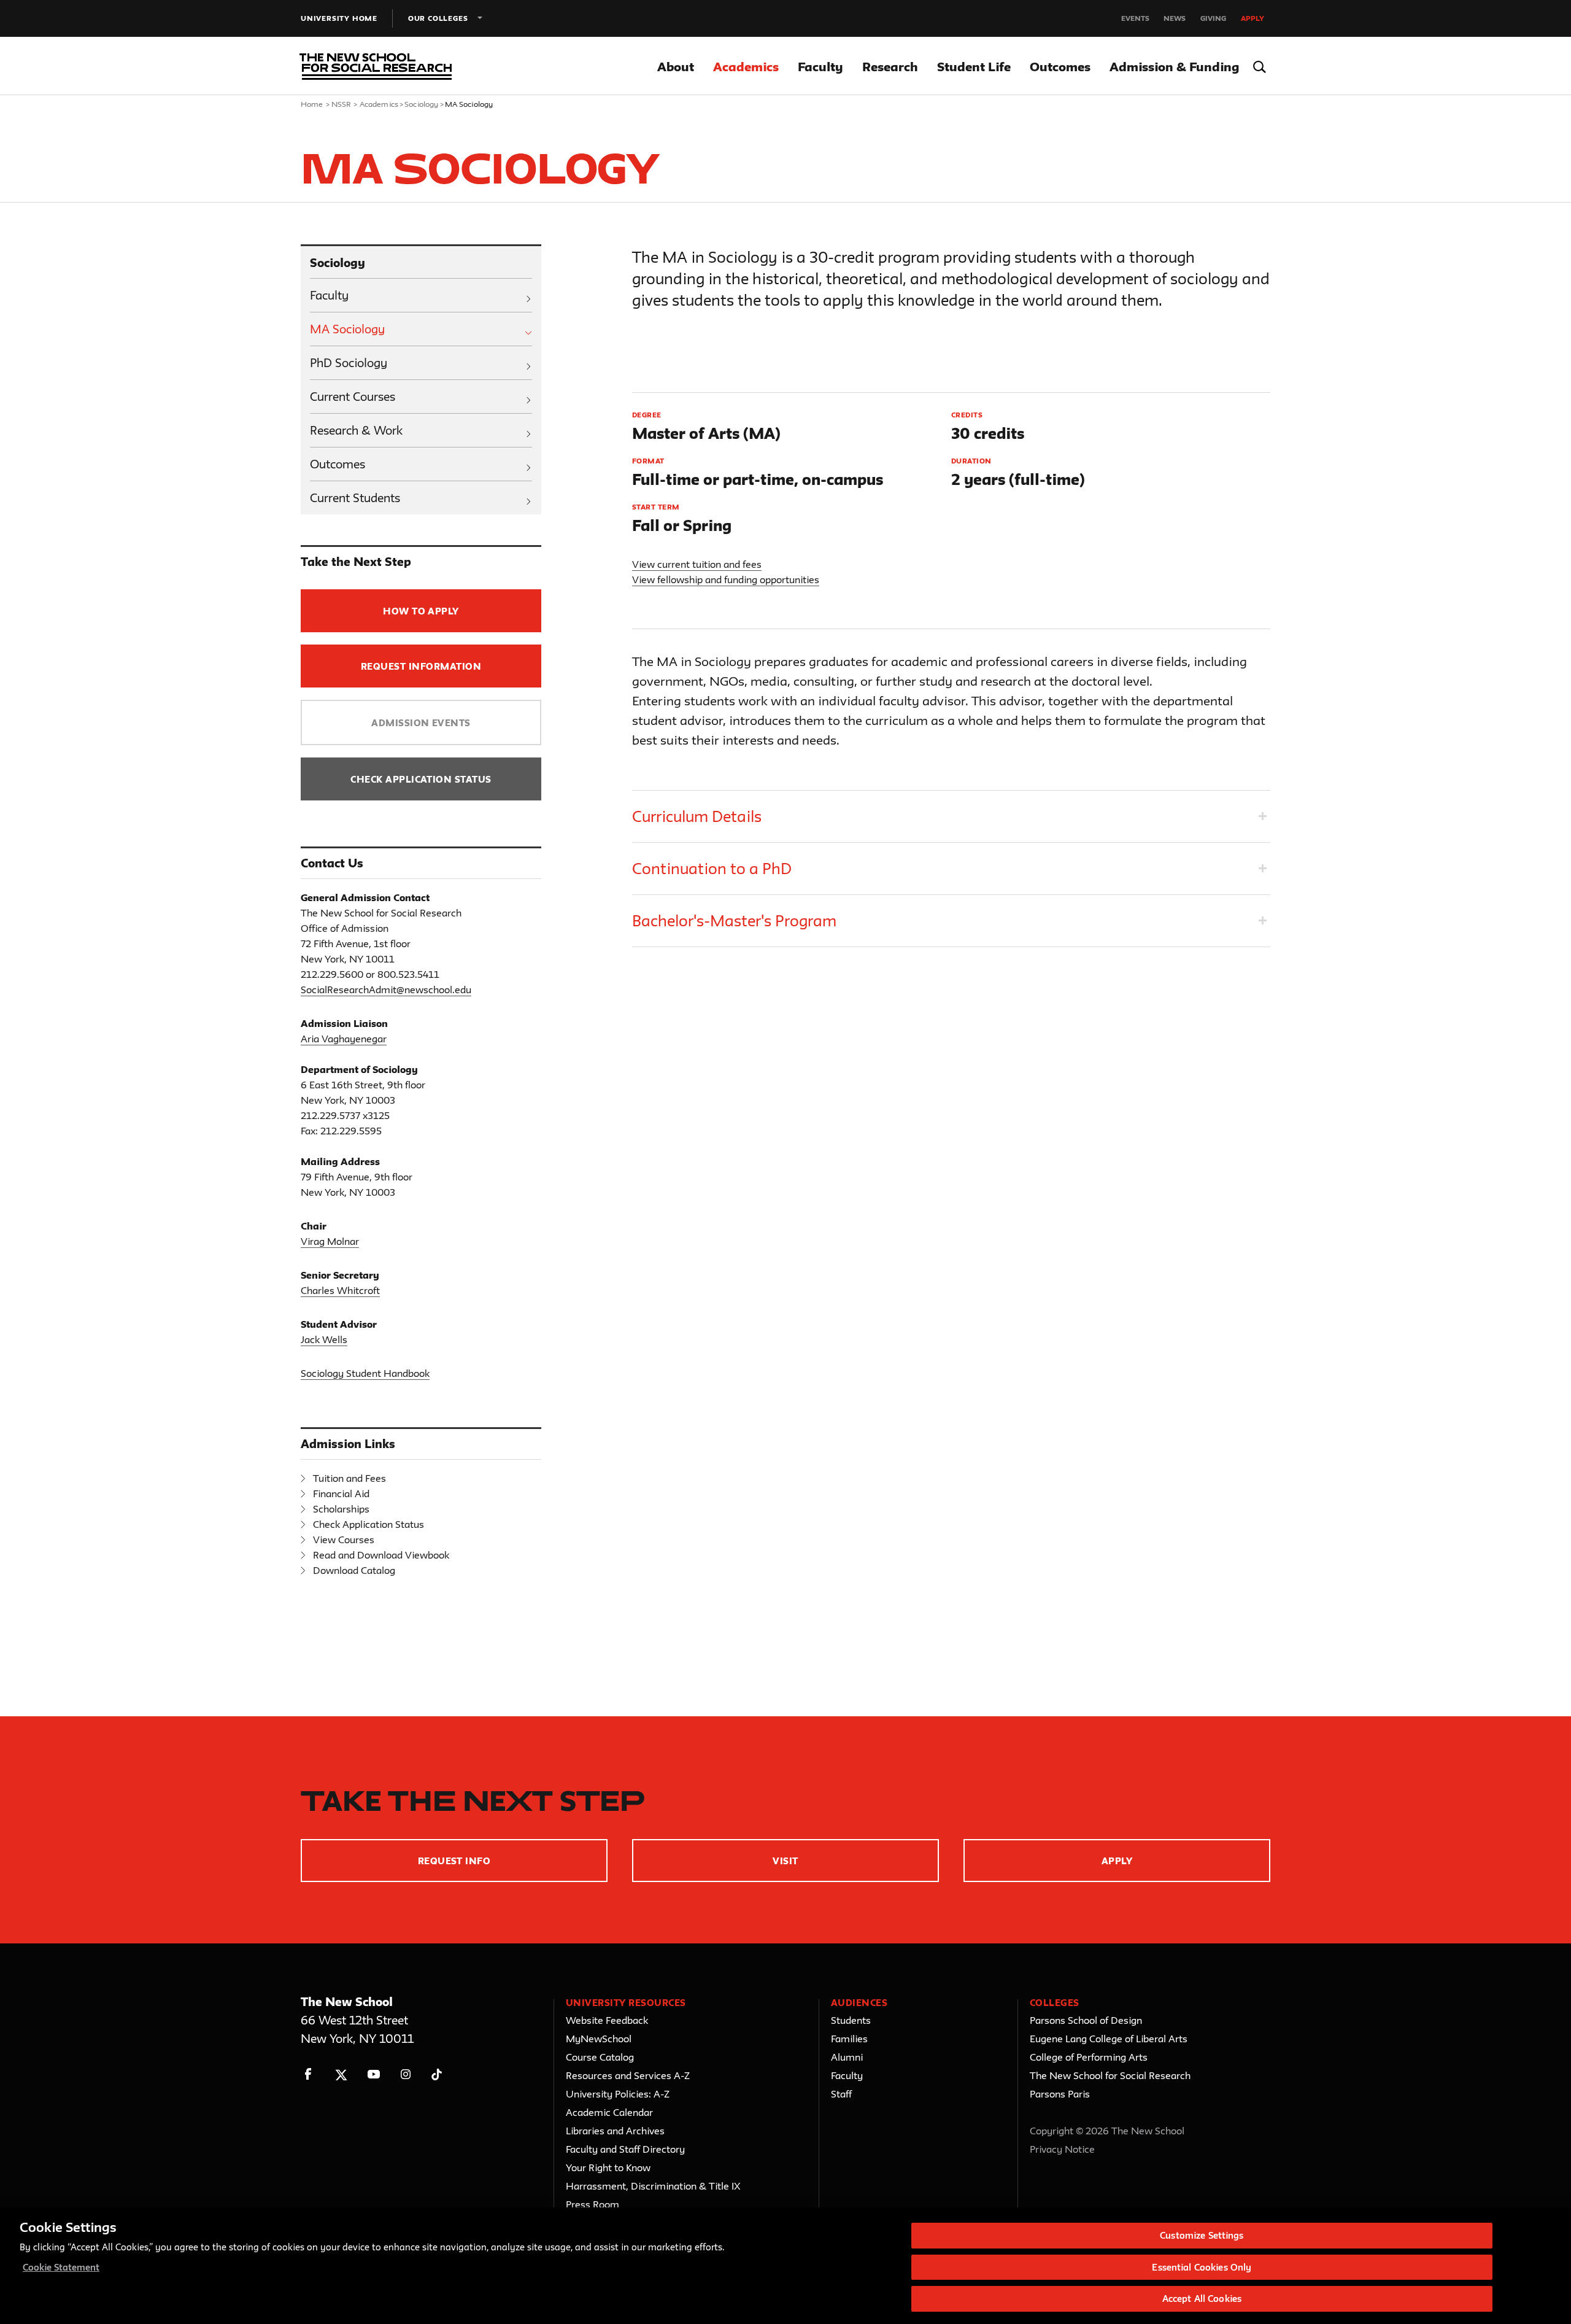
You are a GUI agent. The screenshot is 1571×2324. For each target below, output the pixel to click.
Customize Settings (1202, 2235)
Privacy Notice (1062, 2149)
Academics (746, 67)
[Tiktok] (437, 2074)
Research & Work (356, 430)
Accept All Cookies (1202, 2299)
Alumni (847, 2057)
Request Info (454, 1861)
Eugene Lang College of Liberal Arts (1109, 2039)
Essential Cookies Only (1202, 2267)
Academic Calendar (609, 2112)
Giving (1213, 18)
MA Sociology (347, 329)
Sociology (421, 104)
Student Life (974, 67)
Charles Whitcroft (340, 1290)
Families (849, 2039)
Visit (785, 1861)
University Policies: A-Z (618, 2094)
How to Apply (421, 611)
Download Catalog (354, 1570)
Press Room (593, 2204)
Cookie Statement (61, 2267)
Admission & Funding (1174, 67)
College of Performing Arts (1089, 2057)
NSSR (342, 104)
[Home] (373, 66)
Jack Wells (324, 1339)
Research (890, 67)
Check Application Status (421, 779)
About (676, 67)
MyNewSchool (599, 2039)
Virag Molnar (330, 1241)
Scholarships (341, 1509)
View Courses (344, 1540)
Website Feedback (607, 2020)
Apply (1253, 18)
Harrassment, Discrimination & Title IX (653, 2186)
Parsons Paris (1060, 2094)
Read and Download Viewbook (381, 1555)
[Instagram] (406, 2074)
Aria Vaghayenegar (344, 1039)
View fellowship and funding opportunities (726, 579)
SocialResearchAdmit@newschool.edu (386, 990)
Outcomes (1060, 67)
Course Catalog (600, 2057)
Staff (841, 2094)
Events (1135, 18)
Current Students (355, 498)
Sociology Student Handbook (365, 1373)
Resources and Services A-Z (628, 2075)
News (1175, 18)
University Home (339, 18)
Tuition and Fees (349, 1478)
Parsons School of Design (1086, 2020)
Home (312, 104)
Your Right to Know (608, 2167)
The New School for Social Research (1110, 2075)
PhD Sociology (349, 363)
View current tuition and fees (697, 564)
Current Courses (353, 397)
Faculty (820, 67)
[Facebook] (308, 2074)
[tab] (951, 816)
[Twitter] (341, 2074)
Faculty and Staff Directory (625, 2149)
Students (851, 2020)
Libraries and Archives (615, 2131)
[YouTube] (373, 2074)
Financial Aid (341, 1493)
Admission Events (421, 723)
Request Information (421, 666)
